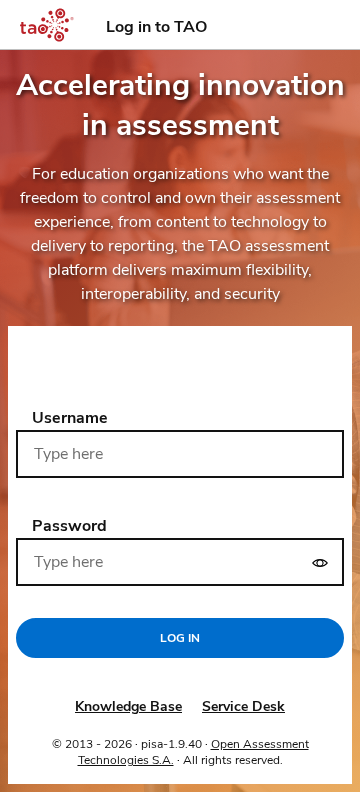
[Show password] (320, 562)
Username (70, 418)
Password (69, 526)
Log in (180, 638)
